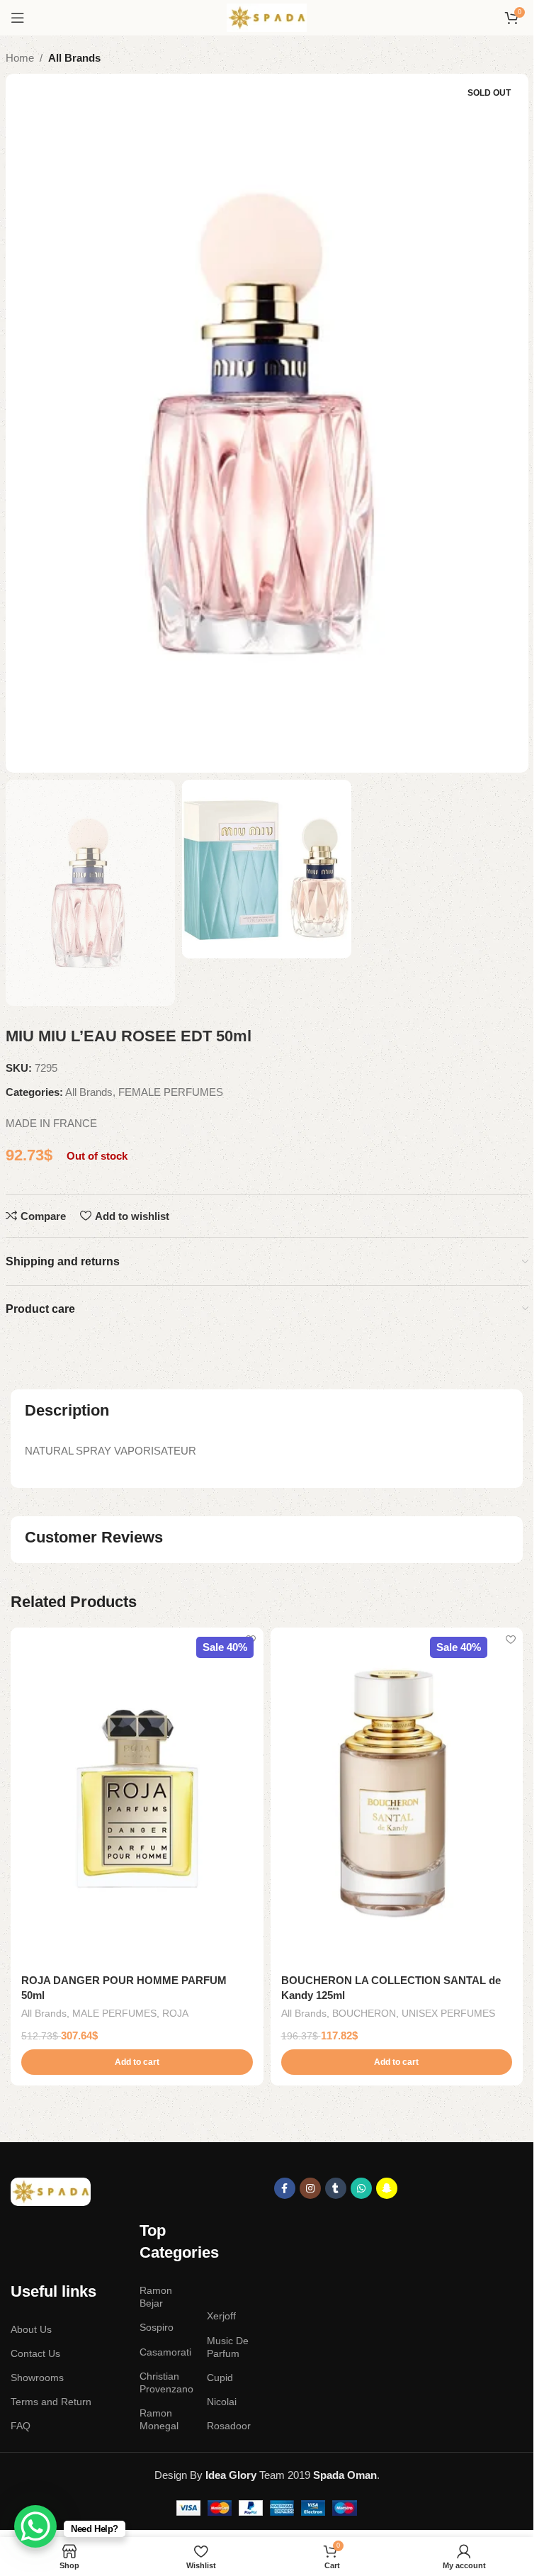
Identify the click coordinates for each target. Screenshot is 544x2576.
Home (20, 58)
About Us (31, 2329)
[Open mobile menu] (18, 18)
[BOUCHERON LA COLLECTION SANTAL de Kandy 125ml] (397, 1796)
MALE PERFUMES (114, 2013)
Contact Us (35, 2353)
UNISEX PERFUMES (448, 2013)
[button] (137, 2062)
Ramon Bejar (156, 2297)
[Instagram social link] (310, 2188)
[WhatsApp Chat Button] (35, 2526)
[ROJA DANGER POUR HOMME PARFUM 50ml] (137, 1796)
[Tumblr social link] (336, 2188)
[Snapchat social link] (387, 2188)
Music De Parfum (228, 2347)
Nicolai (222, 2402)
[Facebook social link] (285, 2188)
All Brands (74, 58)
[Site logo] (267, 17)
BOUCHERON (364, 2013)
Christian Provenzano (166, 2382)
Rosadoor (229, 2426)
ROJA (175, 2013)
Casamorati (165, 2352)
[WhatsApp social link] (361, 2188)
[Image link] (51, 2191)
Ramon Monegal (159, 2419)
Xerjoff (221, 2316)
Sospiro (157, 2327)
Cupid (220, 2378)
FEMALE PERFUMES (171, 1092)
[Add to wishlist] (251, 1640)
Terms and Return (51, 2402)
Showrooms (37, 2378)
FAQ (21, 2426)
